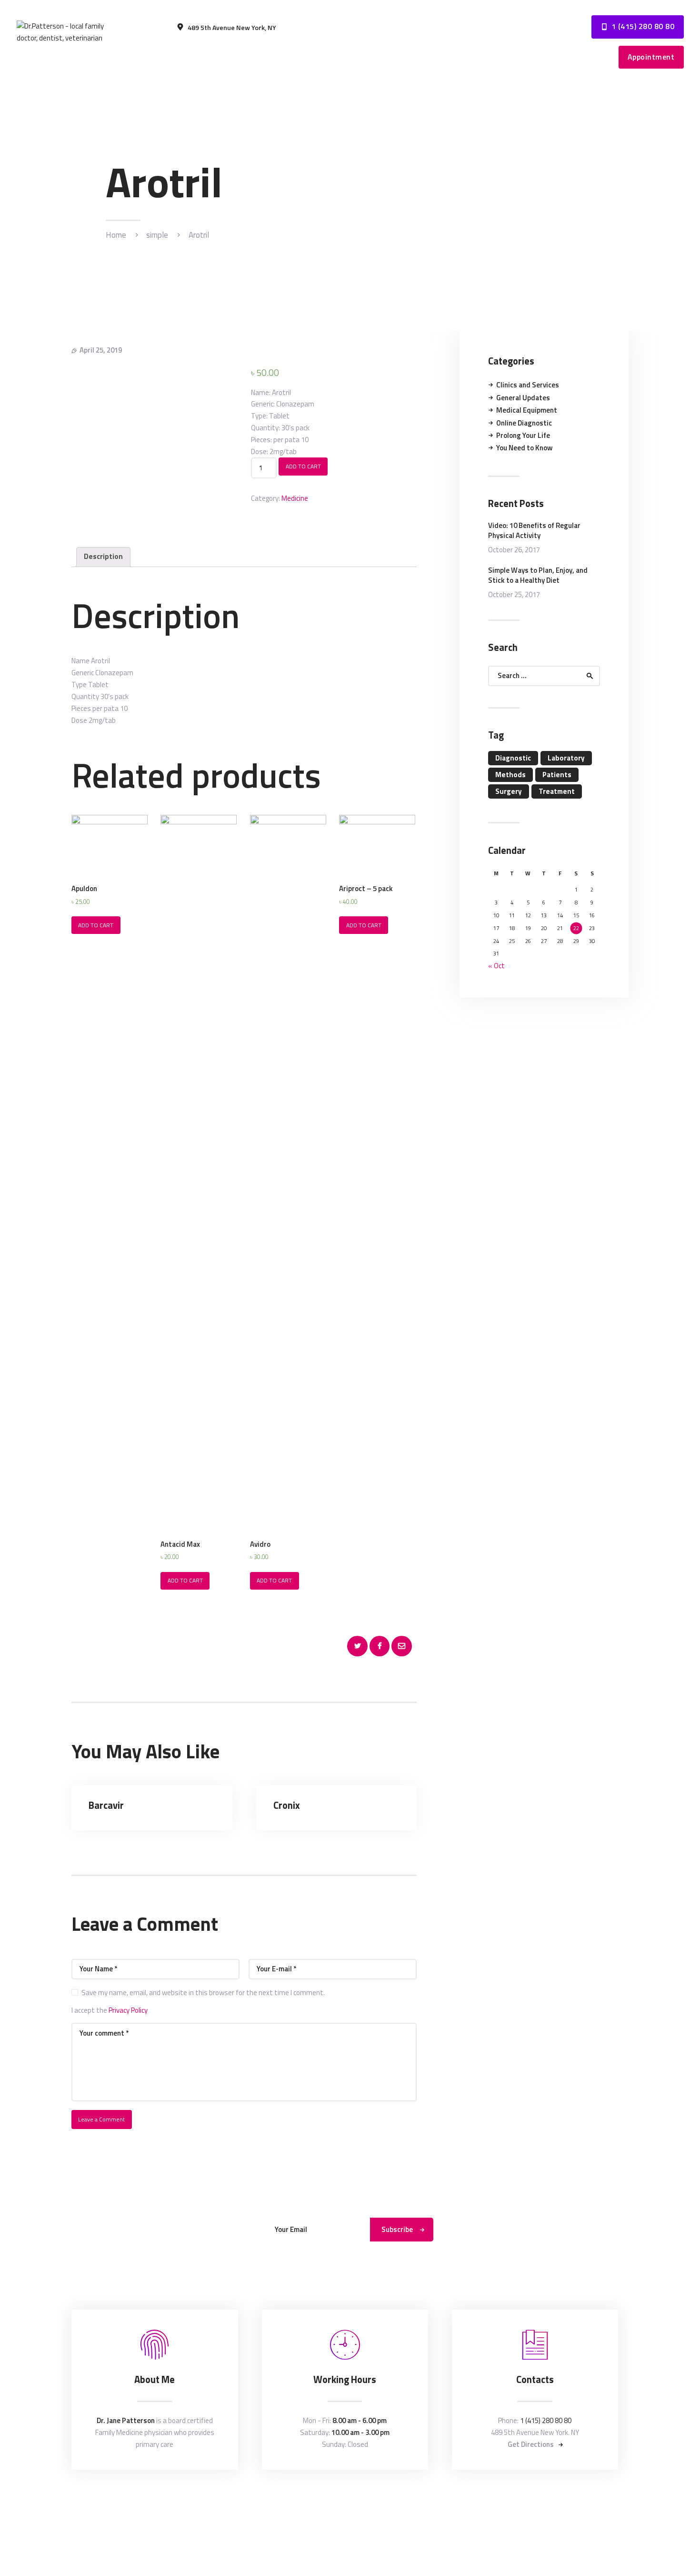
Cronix (287, 1806)
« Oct (496, 966)
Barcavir (106, 1806)
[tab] (103, 557)
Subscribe (397, 2229)
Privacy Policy (128, 2010)
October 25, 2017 (514, 594)
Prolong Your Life (523, 435)
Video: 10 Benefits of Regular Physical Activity (534, 530)
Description (103, 556)
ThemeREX (351, 2503)
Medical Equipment (527, 410)
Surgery (509, 791)
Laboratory (566, 758)
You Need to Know (525, 448)
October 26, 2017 (514, 550)
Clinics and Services (528, 385)
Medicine (295, 498)
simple (157, 235)
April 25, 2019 (101, 350)
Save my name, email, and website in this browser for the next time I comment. (203, 1993)
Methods (510, 775)
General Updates (523, 398)
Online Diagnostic (524, 423)
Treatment (557, 791)
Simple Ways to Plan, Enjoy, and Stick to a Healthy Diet (538, 575)
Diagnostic (513, 758)
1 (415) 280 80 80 (546, 2420)
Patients (557, 775)
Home (116, 235)
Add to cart (303, 466)
